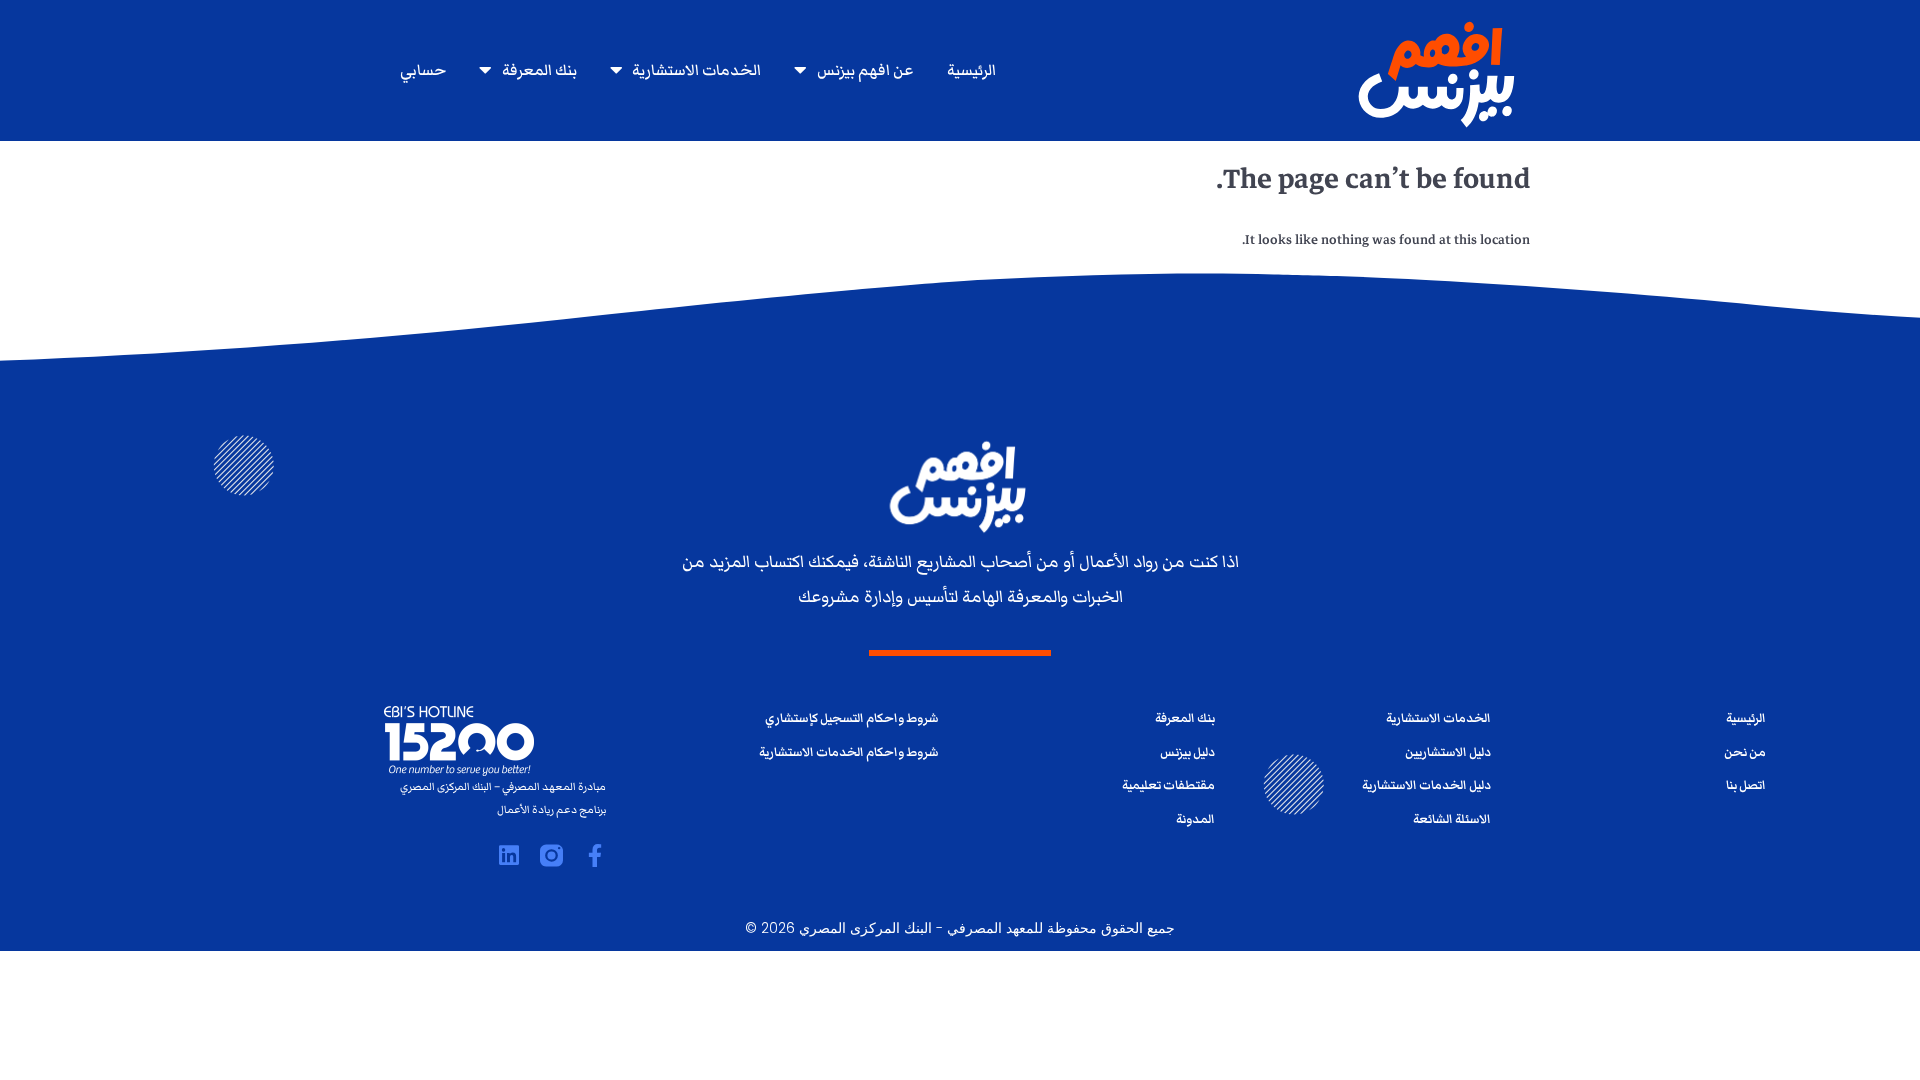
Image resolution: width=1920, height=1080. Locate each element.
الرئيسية (971, 70)
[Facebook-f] (594, 855)
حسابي (423, 70)
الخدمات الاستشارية (696, 70)
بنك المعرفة (539, 70)
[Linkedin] (508, 855)
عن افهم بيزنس (865, 70)
